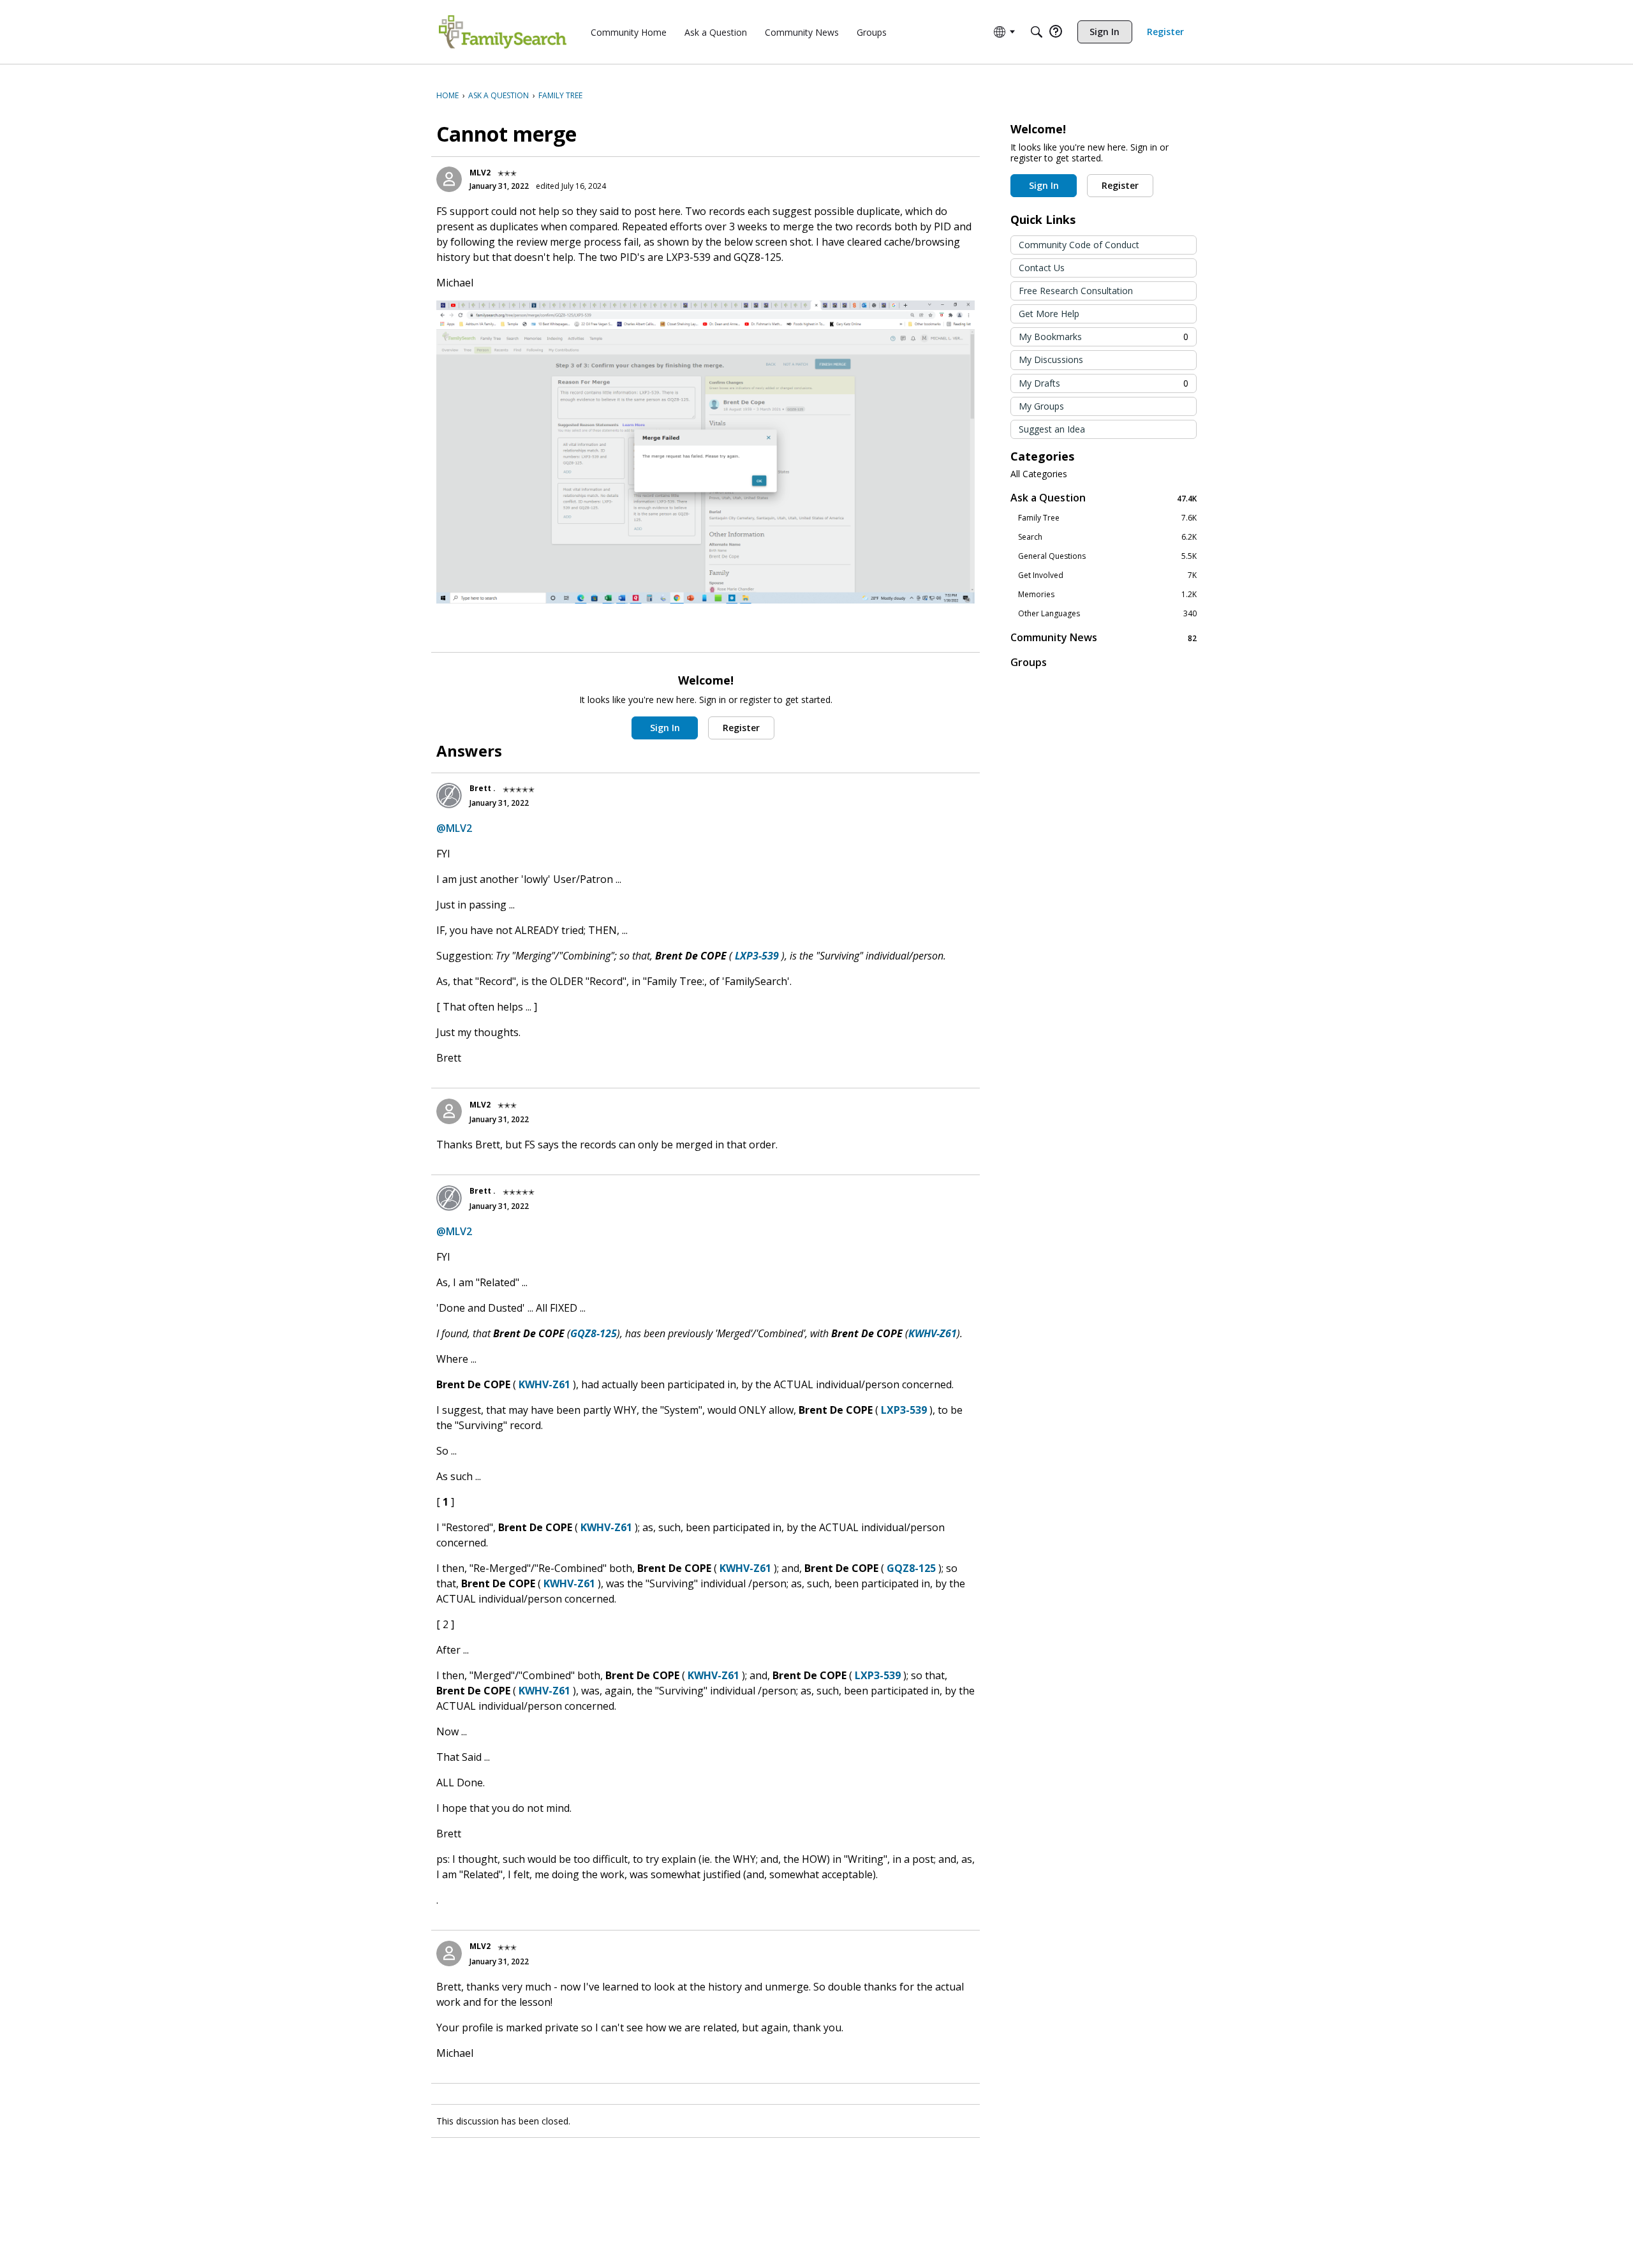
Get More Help (1049, 314)
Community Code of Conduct (1079, 245)
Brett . (483, 788)
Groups (1029, 662)
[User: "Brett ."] (449, 796)
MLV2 (480, 173)
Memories (1107, 595)
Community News (1104, 638)
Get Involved (1107, 575)
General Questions (1107, 556)
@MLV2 (454, 828)
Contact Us (1042, 268)
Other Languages (1107, 614)
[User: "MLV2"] (449, 179)
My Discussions (1051, 359)
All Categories (1039, 474)
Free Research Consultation (1076, 291)
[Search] (1037, 32)
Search (1107, 537)
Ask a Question (1104, 498)
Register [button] (741, 728)
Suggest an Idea (1052, 429)
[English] (503, 32)
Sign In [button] (665, 728)
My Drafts (1104, 383)
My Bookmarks (1104, 337)
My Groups (1041, 406)
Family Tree (1107, 518)
